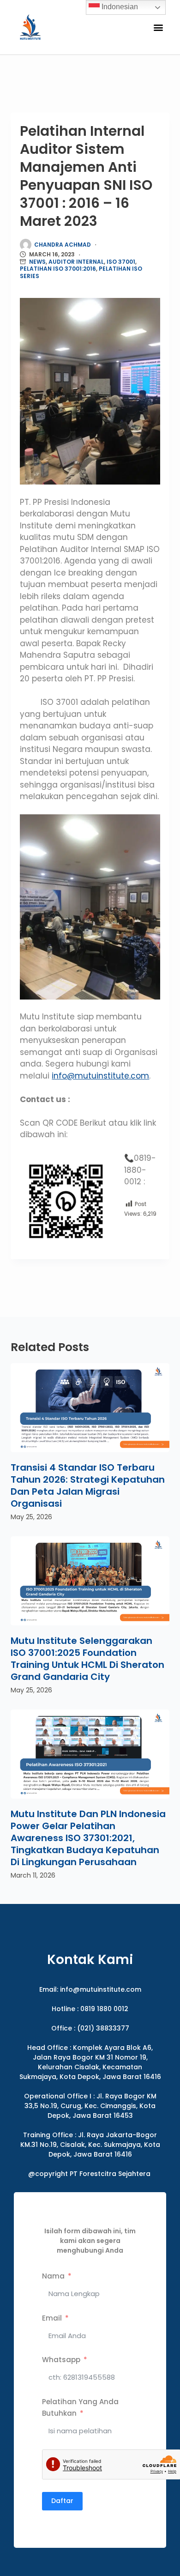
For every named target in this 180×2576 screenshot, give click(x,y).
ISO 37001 (121, 262)
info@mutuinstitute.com (100, 1076)
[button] (158, 27)
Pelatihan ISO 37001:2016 (58, 269)
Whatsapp (61, 2360)
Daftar (62, 2501)
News (37, 262)
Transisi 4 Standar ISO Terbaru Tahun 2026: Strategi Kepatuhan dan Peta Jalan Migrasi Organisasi (88, 1485)
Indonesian (119, 7)
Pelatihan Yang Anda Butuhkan (80, 2408)
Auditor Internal (76, 262)
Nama (53, 2276)
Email (52, 2318)
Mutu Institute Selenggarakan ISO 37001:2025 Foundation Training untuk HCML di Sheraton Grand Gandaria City (87, 1659)
